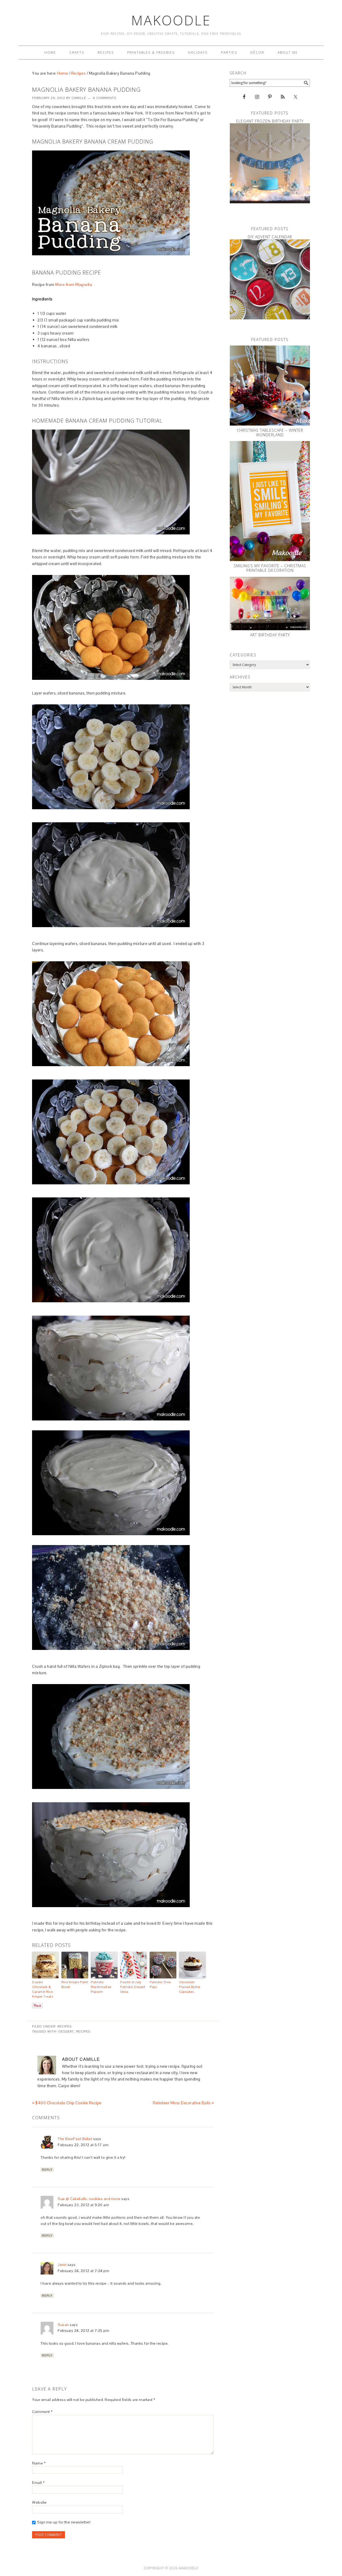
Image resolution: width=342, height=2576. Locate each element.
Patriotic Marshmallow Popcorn (101, 1987)
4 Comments (104, 98)
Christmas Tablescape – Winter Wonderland (270, 432)
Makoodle (171, 20)
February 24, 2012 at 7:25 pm (83, 2331)
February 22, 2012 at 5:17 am (83, 2145)
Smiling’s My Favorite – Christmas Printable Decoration (270, 568)
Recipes (65, 2026)
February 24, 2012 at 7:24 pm (83, 2271)
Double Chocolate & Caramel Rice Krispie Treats (42, 1989)
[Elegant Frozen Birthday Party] (270, 163)
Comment (42, 2412)
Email (38, 2483)
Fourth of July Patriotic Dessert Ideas (133, 1987)
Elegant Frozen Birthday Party (270, 121)
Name (39, 2463)
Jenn (62, 2265)
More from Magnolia (74, 285)
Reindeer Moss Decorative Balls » (183, 2103)
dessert (66, 2031)
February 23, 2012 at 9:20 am (83, 2205)
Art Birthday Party (270, 635)
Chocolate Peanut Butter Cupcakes (190, 1987)
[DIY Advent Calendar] (270, 279)
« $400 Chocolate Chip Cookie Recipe (67, 2103)
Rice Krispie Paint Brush (75, 1984)
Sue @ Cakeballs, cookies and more (89, 2199)
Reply (47, 2170)
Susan (63, 2325)
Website (39, 2502)
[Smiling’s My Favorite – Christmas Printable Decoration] (270, 501)
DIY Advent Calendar (270, 237)
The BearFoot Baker (75, 2139)
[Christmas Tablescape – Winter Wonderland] (270, 386)
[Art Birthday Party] (270, 604)
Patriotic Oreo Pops (160, 1984)
